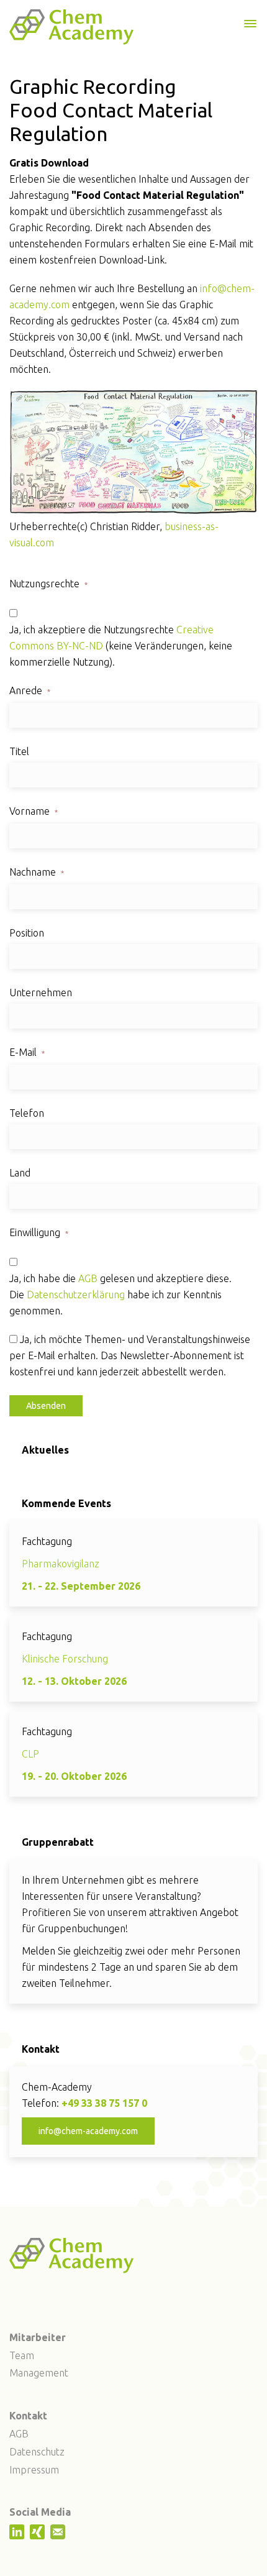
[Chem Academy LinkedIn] (18, 2536)
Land (20, 1173)
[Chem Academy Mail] (59, 2536)
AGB (88, 1278)
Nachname (37, 872)
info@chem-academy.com (88, 2131)
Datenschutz (37, 2452)
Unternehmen (41, 992)
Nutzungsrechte (48, 584)
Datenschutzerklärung (76, 1295)
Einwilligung (39, 1232)
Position (27, 933)
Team (22, 2355)
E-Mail (27, 1052)
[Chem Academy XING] (39, 2536)
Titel (19, 751)
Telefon (27, 1113)
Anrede (30, 690)
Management (39, 2373)
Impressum (34, 2470)
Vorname (34, 811)
